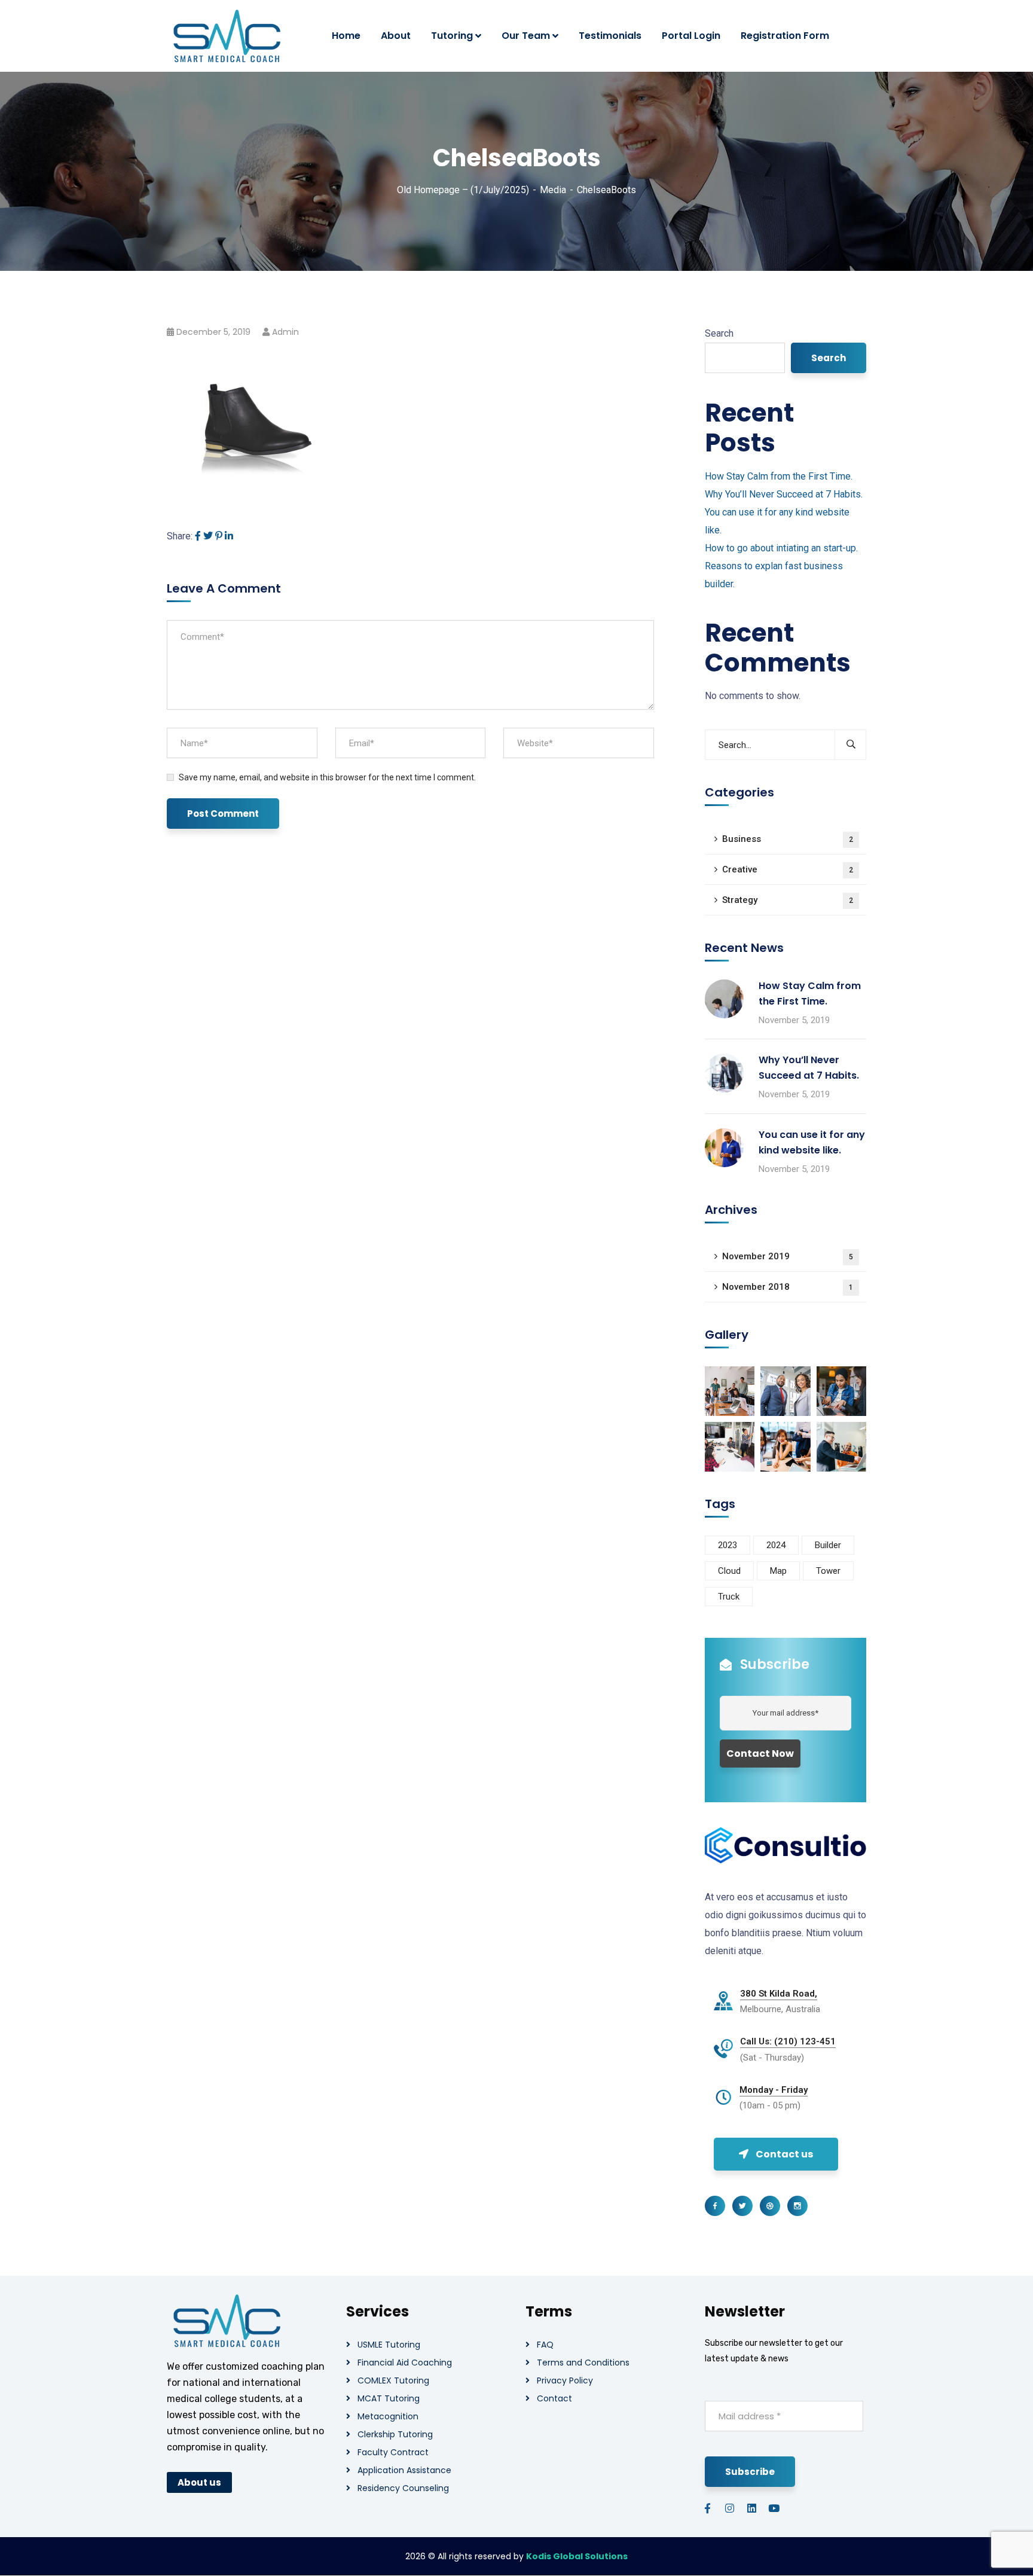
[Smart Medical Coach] (227, 36)
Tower (828, 1571)
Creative (788, 869)
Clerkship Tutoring (395, 2434)
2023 (728, 1545)
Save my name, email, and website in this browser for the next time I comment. (327, 777)
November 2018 (788, 1287)
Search (719, 333)
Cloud (729, 1571)
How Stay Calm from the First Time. (779, 476)
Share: (180, 536)
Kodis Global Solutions (577, 2556)
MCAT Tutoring (389, 2398)
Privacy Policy (565, 2380)
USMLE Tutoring (389, 2345)
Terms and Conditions (583, 2363)
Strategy (788, 900)
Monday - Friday (774, 2090)
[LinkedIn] (229, 536)
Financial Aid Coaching (405, 2363)
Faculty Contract (393, 2452)
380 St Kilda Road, (779, 1994)
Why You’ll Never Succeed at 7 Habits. (784, 494)
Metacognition (388, 2416)
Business (788, 839)
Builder (828, 1545)
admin (285, 332)
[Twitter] (208, 536)
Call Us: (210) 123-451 (788, 2041)
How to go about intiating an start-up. (781, 548)
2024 (776, 1545)
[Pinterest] (219, 536)
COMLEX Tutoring (393, 2380)
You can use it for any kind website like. (812, 1142)
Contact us (784, 2154)
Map (778, 1571)
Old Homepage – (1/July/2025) (463, 190)
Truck (729, 1597)
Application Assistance (404, 2470)
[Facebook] (198, 536)
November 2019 (788, 1256)
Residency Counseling (403, 2488)
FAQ (545, 2345)
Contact (554, 2398)
